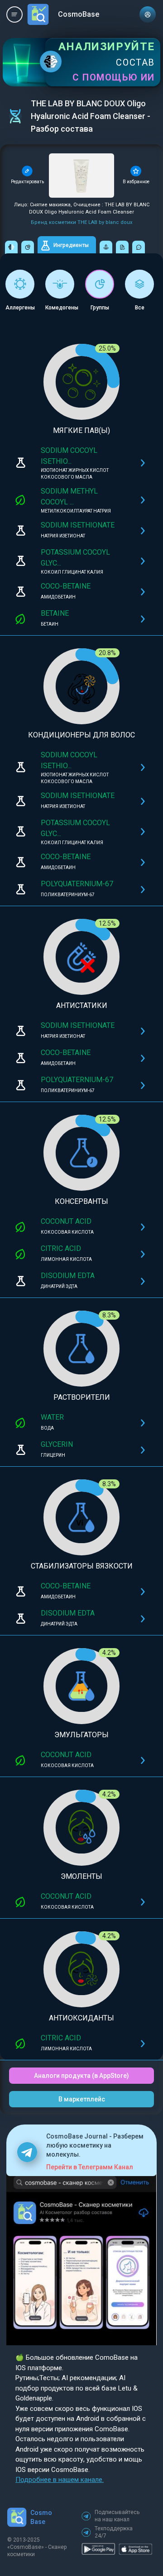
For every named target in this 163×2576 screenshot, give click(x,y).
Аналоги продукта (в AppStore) (81, 2076)
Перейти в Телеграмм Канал (90, 2167)
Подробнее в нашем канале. (60, 2480)
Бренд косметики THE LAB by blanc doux (81, 222)
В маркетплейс (82, 2099)
